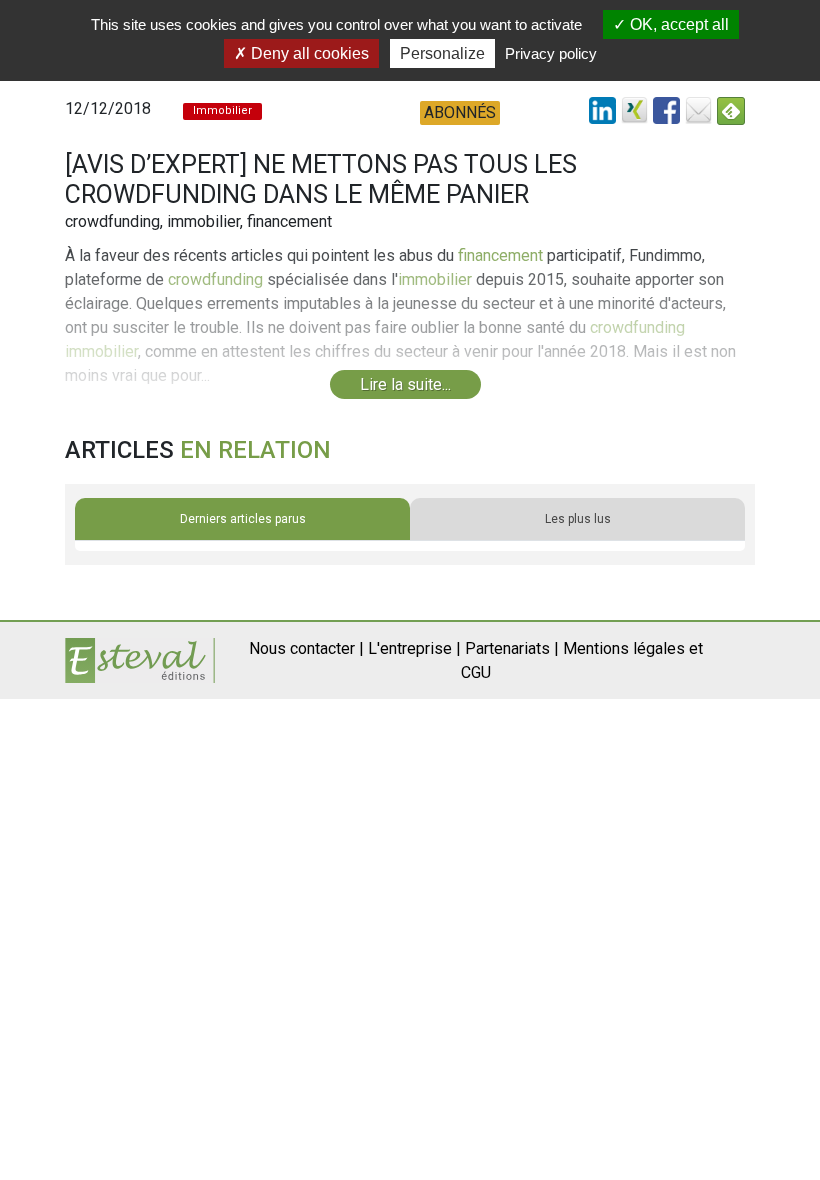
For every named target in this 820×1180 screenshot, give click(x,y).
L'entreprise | (414, 648)
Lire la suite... (405, 384)
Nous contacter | (306, 648)
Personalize (442, 53)
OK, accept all (677, 24)
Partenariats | (512, 648)
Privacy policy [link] (551, 53)
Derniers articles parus (243, 519)
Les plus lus (578, 519)
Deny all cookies (308, 53)
